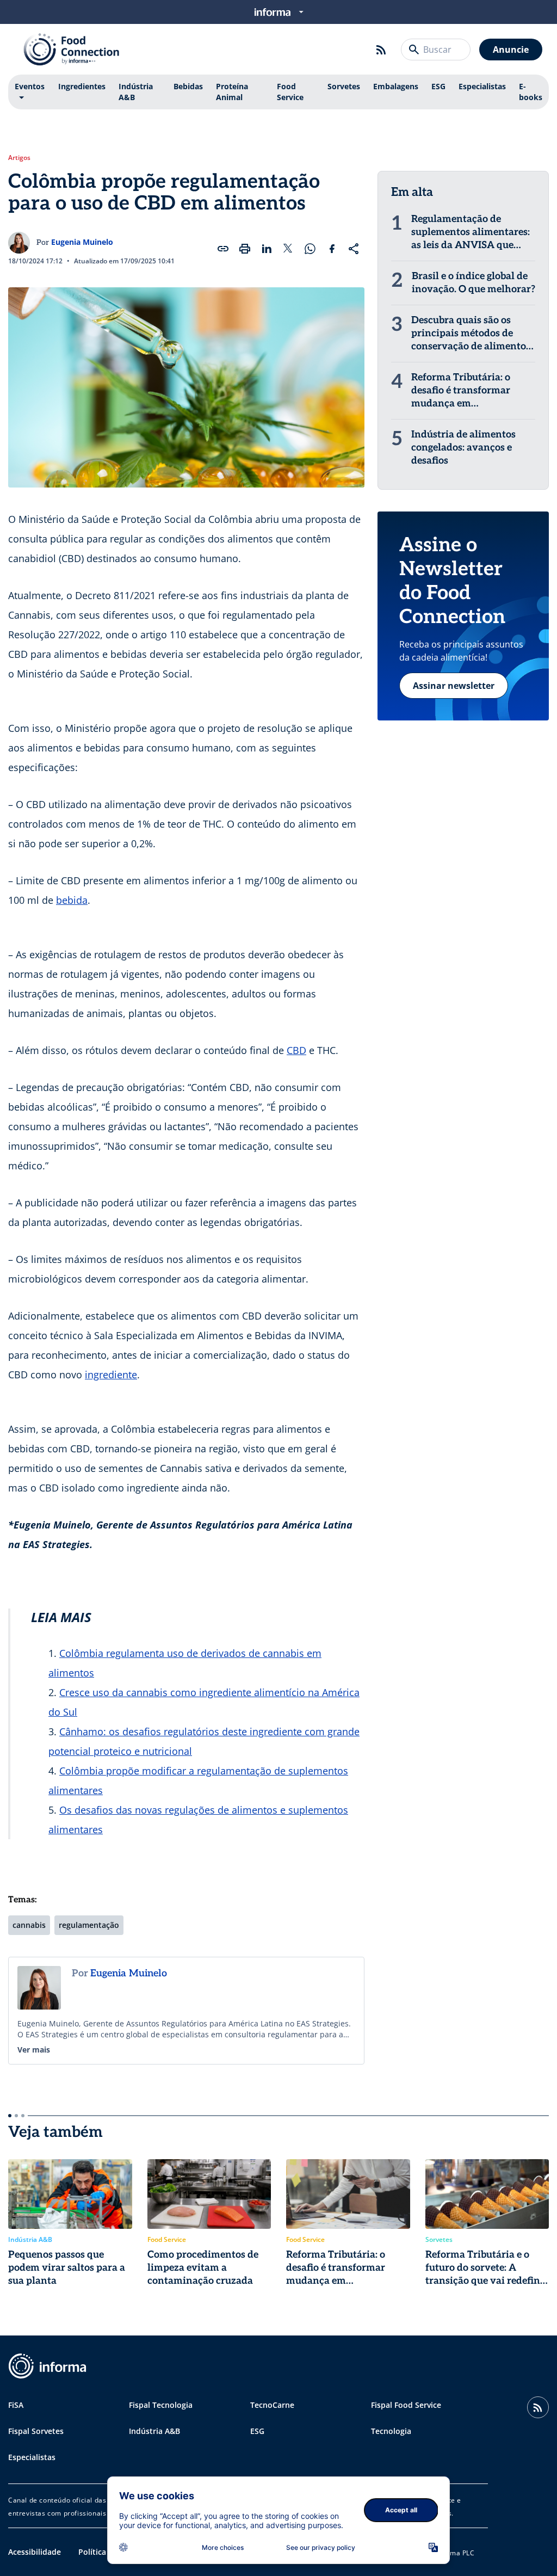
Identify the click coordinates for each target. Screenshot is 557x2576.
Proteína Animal (232, 92)
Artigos (19, 158)
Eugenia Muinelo (82, 242)
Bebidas (188, 86)
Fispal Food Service (406, 2405)
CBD (296, 1050)
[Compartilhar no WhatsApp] (310, 249)
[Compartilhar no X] (288, 249)
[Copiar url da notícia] (223, 249)
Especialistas (482, 86)
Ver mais (34, 2050)
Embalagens (396, 86)
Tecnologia (391, 2431)
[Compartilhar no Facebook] (332, 249)
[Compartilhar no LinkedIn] (267, 249)
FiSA (16, 2405)
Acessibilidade (35, 2552)
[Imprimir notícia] (245, 249)
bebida (72, 900)
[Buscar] (414, 50)
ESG (438, 86)
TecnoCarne (272, 2405)
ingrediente (111, 1375)
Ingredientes (82, 86)
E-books (531, 92)
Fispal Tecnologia (161, 2405)
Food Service (290, 92)
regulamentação (89, 1925)
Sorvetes (344, 86)
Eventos (30, 86)
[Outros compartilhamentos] (354, 249)
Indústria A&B (136, 92)
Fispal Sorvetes (36, 2431)
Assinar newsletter (454, 686)
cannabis (29, 1925)
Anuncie (511, 50)
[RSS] (381, 50)
